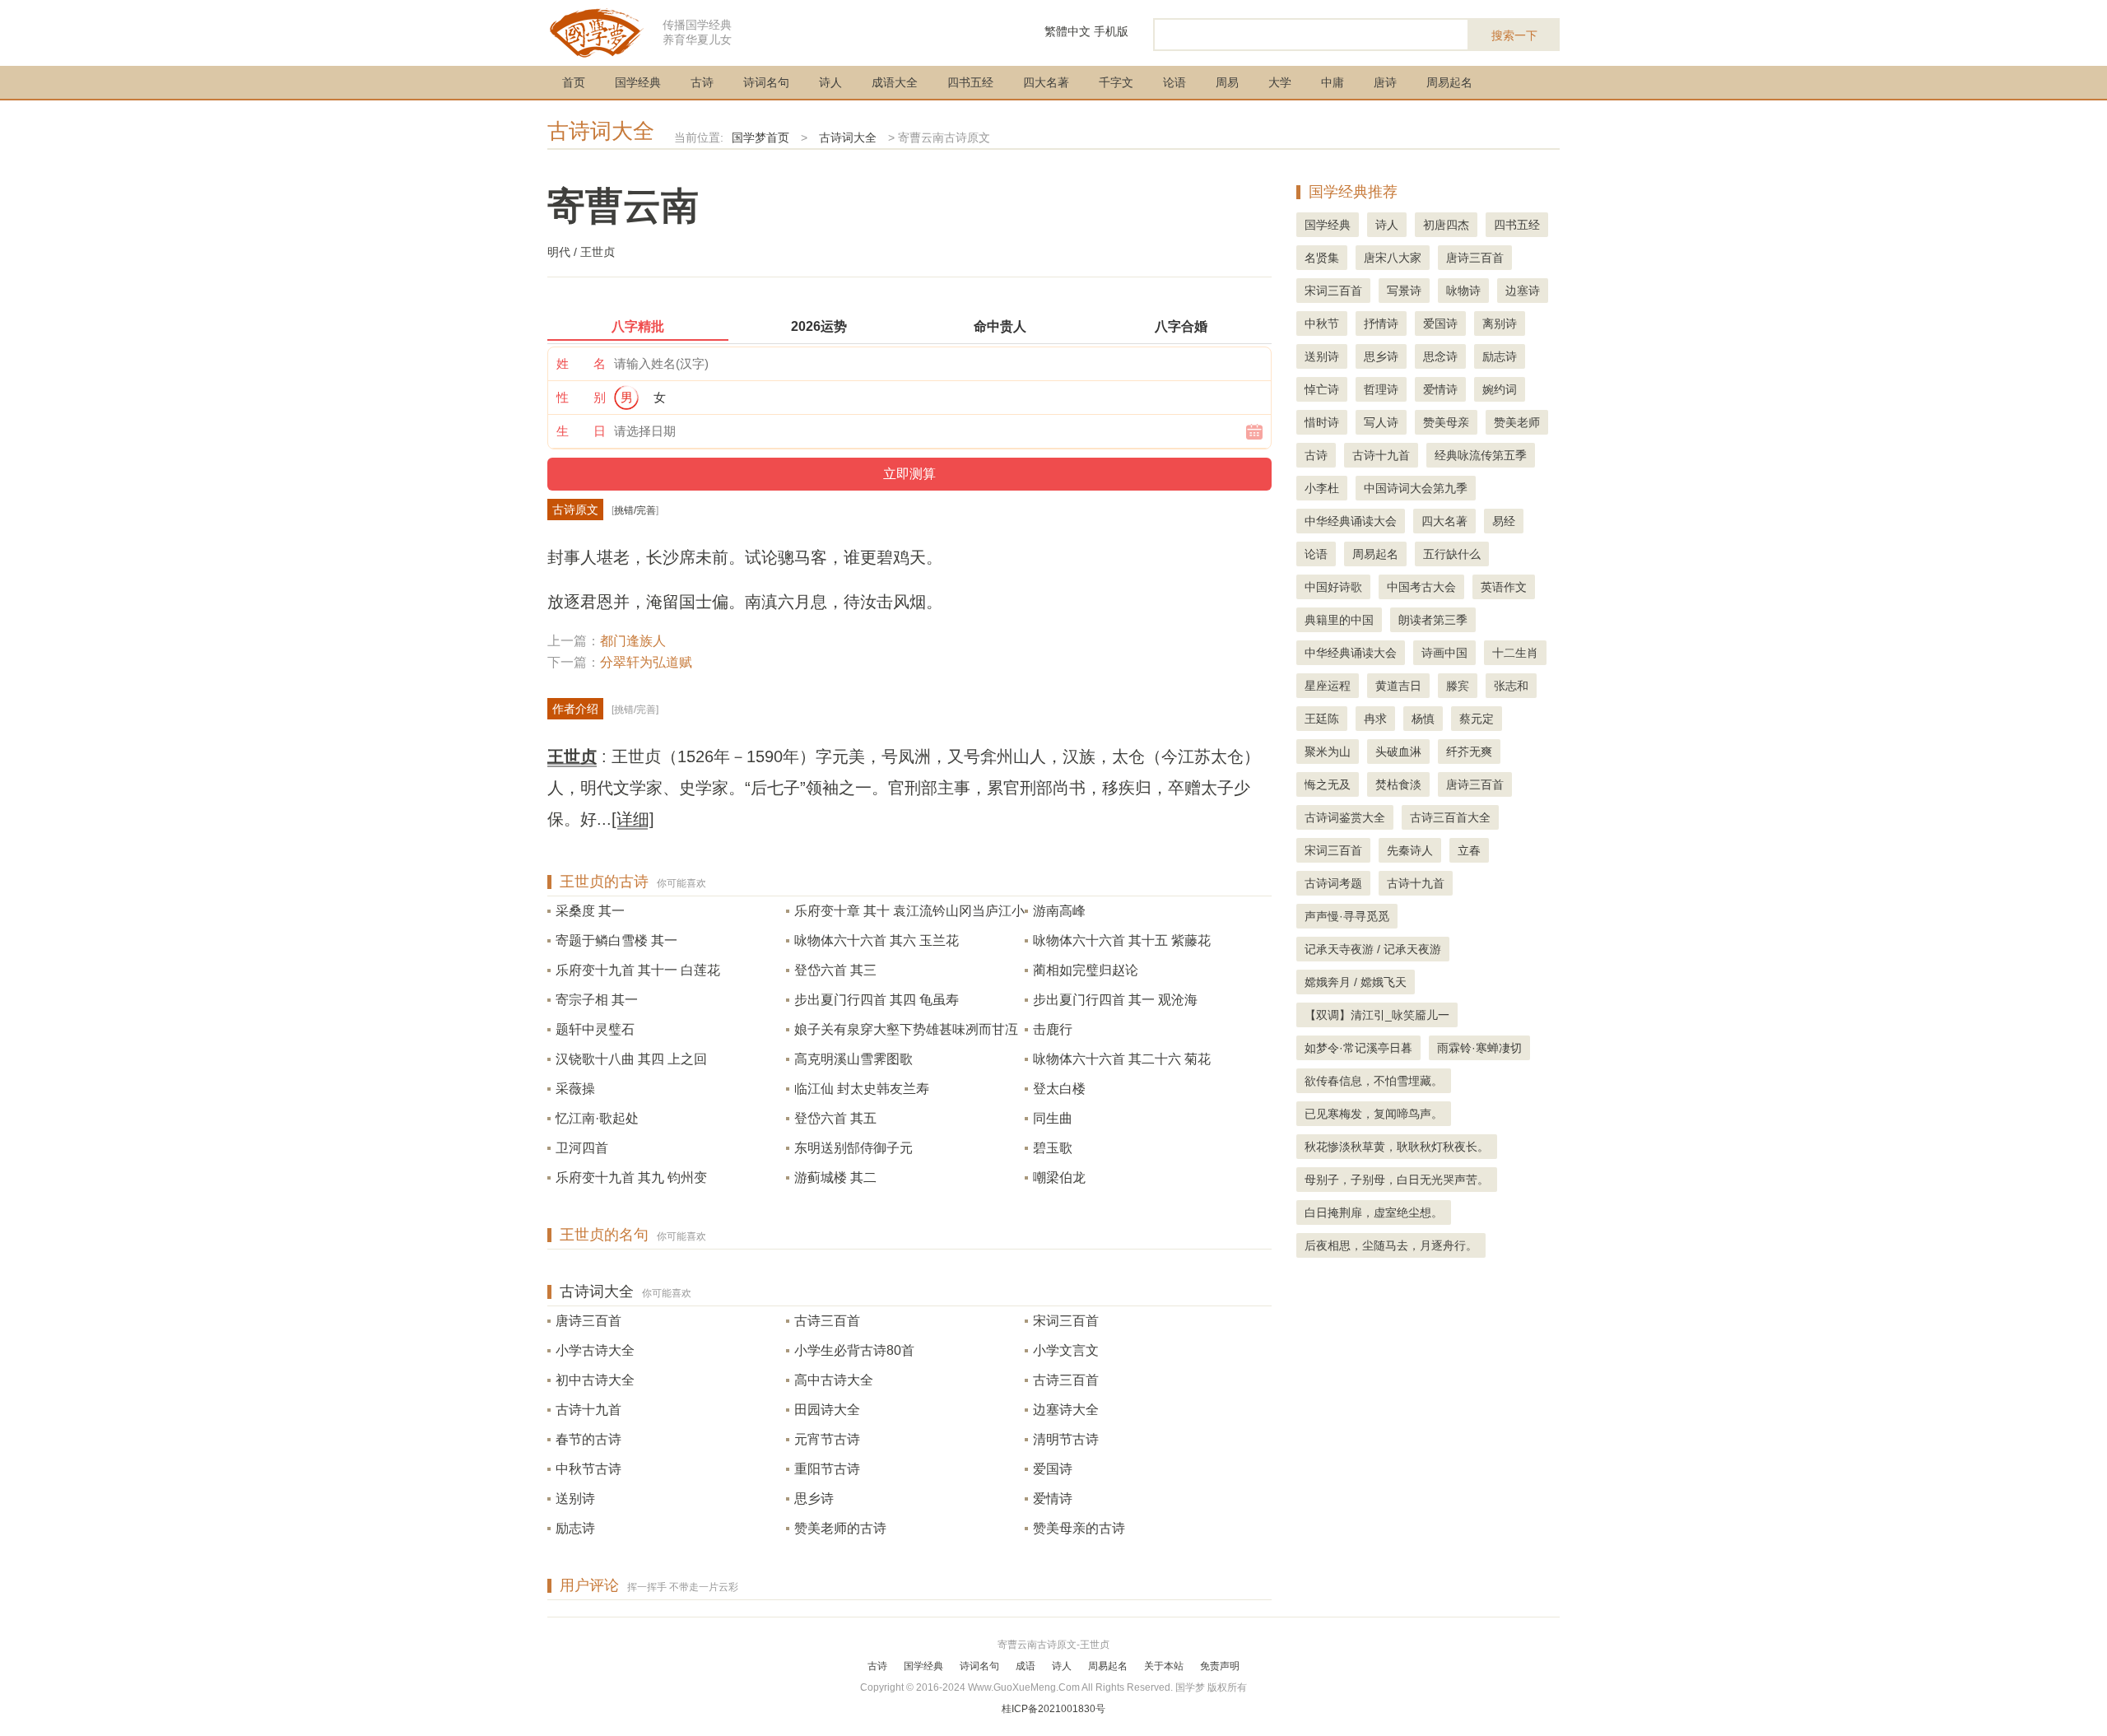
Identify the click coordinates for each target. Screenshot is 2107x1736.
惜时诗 (1322, 422)
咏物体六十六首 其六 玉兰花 (877, 940)
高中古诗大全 (834, 1380)
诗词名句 (766, 82)
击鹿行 (1053, 1029)
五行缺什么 (1452, 554)
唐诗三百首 (588, 1321)
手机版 (1111, 31)
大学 (1280, 82)
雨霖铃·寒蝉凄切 (1479, 1048)
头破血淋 (1398, 752)
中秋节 (1322, 323)
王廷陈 (1322, 719)
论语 (1174, 82)
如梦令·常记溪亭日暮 (1358, 1048)
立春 (1469, 850)
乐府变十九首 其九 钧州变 (631, 1178)
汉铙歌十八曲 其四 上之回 (631, 1059)
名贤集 (1322, 258)
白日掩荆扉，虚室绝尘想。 (1374, 1212)
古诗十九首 (588, 1410)
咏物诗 (1463, 291)
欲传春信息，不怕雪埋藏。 (1374, 1081)
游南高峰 (1059, 911)
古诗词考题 (1333, 883)
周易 (1227, 82)
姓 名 (581, 363)
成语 (1026, 1666)
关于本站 (1164, 1666)
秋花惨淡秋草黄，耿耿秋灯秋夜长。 (1397, 1147)
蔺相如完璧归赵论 (1086, 970)
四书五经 (970, 82)
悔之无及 (1328, 784)
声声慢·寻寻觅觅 (1347, 916)
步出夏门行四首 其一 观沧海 (1115, 1000)
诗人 (830, 82)
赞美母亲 (1446, 422)
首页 (574, 82)
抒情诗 (1381, 323)
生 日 (581, 431)
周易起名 (1449, 82)
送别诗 (575, 1499)
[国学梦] (597, 32)
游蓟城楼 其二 (835, 1178)
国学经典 (638, 82)
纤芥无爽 (1469, 752)
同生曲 (1053, 1118)
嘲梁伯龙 (1059, 1178)
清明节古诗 (1066, 1439)
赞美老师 (1517, 422)
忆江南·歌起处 (597, 1118)
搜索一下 (1514, 35)
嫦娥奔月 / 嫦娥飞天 (1356, 982)
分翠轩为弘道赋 (646, 662)
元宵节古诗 (827, 1439)
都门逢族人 (633, 641)
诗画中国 (1444, 653)
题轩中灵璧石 (595, 1029)
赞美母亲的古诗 (1079, 1528)
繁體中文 (1067, 31)
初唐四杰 (1446, 225)
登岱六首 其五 (835, 1118)
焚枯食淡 (1398, 784)
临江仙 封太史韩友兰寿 (862, 1089)
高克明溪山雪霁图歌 (853, 1059)
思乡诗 (814, 1499)
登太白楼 (1059, 1089)
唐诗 (1385, 82)
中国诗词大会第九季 (1416, 488)
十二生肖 (1515, 653)
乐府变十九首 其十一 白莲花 (638, 970)
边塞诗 (1523, 291)
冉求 (1375, 719)
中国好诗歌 (1333, 587)
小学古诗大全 (595, 1350)
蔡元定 (1477, 719)
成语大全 (895, 82)
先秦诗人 (1410, 850)
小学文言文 (1066, 1350)
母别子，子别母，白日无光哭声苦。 (1397, 1180)
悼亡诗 (1322, 389)
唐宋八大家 (1393, 258)
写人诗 (1381, 422)
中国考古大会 (1421, 587)
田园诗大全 (827, 1410)
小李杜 (1322, 488)
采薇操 (575, 1089)
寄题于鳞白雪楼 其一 (616, 940)
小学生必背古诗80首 (854, 1350)
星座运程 (1328, 686)
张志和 (1511, 686)
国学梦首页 (760, 137)
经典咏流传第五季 (1481, 455)
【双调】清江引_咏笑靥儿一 (1377, 1015)
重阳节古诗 (827, 1469)
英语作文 (1504, 587)
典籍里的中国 (1339, 620)
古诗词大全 (601, 131)
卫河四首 (582, 1148)
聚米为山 (1328, 752)
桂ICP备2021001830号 (1053, 1709)
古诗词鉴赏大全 (1345, 817)
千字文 (1116, 82)
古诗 (702, 82)
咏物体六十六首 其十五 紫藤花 (1122, 940)
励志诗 (575, 1528)
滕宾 (1458, 686)
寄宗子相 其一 (597, 1000)
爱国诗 (1053, 1469)
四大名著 (1046, 82)
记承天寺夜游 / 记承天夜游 (1373, 949)
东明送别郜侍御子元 (853, 1148)
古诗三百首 (827, 1321)
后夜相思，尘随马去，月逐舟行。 (1391, 1245)
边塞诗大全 (1066, 1410)
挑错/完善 (635, 510)
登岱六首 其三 (835, 970)
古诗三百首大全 (1450, 817)
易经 (1504, 521)
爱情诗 (1053, 1499)
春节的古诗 (588, 1439)
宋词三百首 (1066, 1321)
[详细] (633, 819)
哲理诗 (1381, 389)
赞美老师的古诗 (840, 1528)
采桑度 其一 (590, 911)
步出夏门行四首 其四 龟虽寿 (877, 1000)
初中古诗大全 (595, 1380)
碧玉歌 (1053, 1148)
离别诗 (1500, 323)
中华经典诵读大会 (1351, 521)
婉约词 (1500, 389)
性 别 (581, 397)
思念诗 (1440, 356)
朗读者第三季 (1433, 620)
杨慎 (1423, 719)
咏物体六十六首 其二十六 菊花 (1122, 1059)
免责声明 (1220, 1666)
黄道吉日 (1398, 686)
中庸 (1333, 82)
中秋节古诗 (588, 1469)
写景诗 (1404, 291)
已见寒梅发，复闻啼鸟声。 (1374, 1114)
